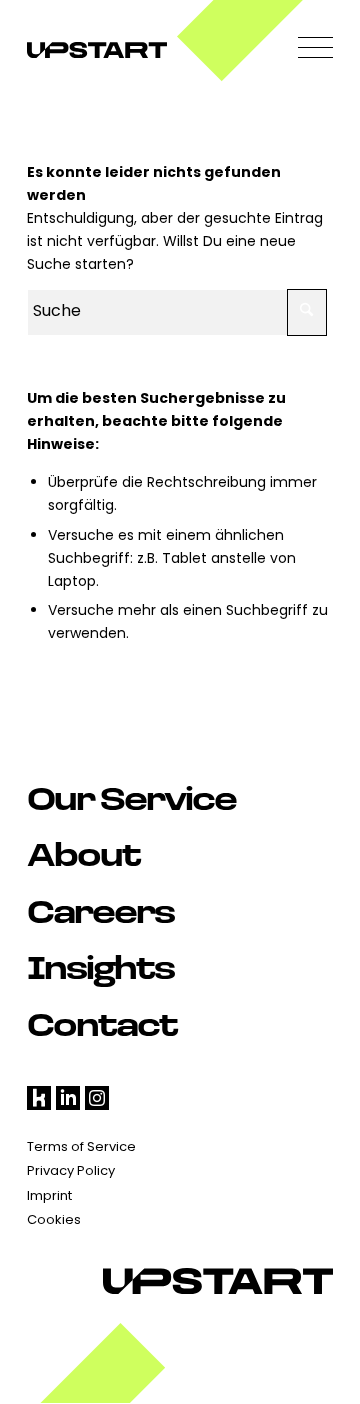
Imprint (49, 1196)
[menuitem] (305, 50)
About (83, 853)
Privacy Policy (71, 1171)
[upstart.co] (149, 50)
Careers (100, 910)
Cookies (54, 1220)
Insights (100, 966)
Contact (102, 1023)
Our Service (131, 797)
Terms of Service (81, 1147)
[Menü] (305, 50)
